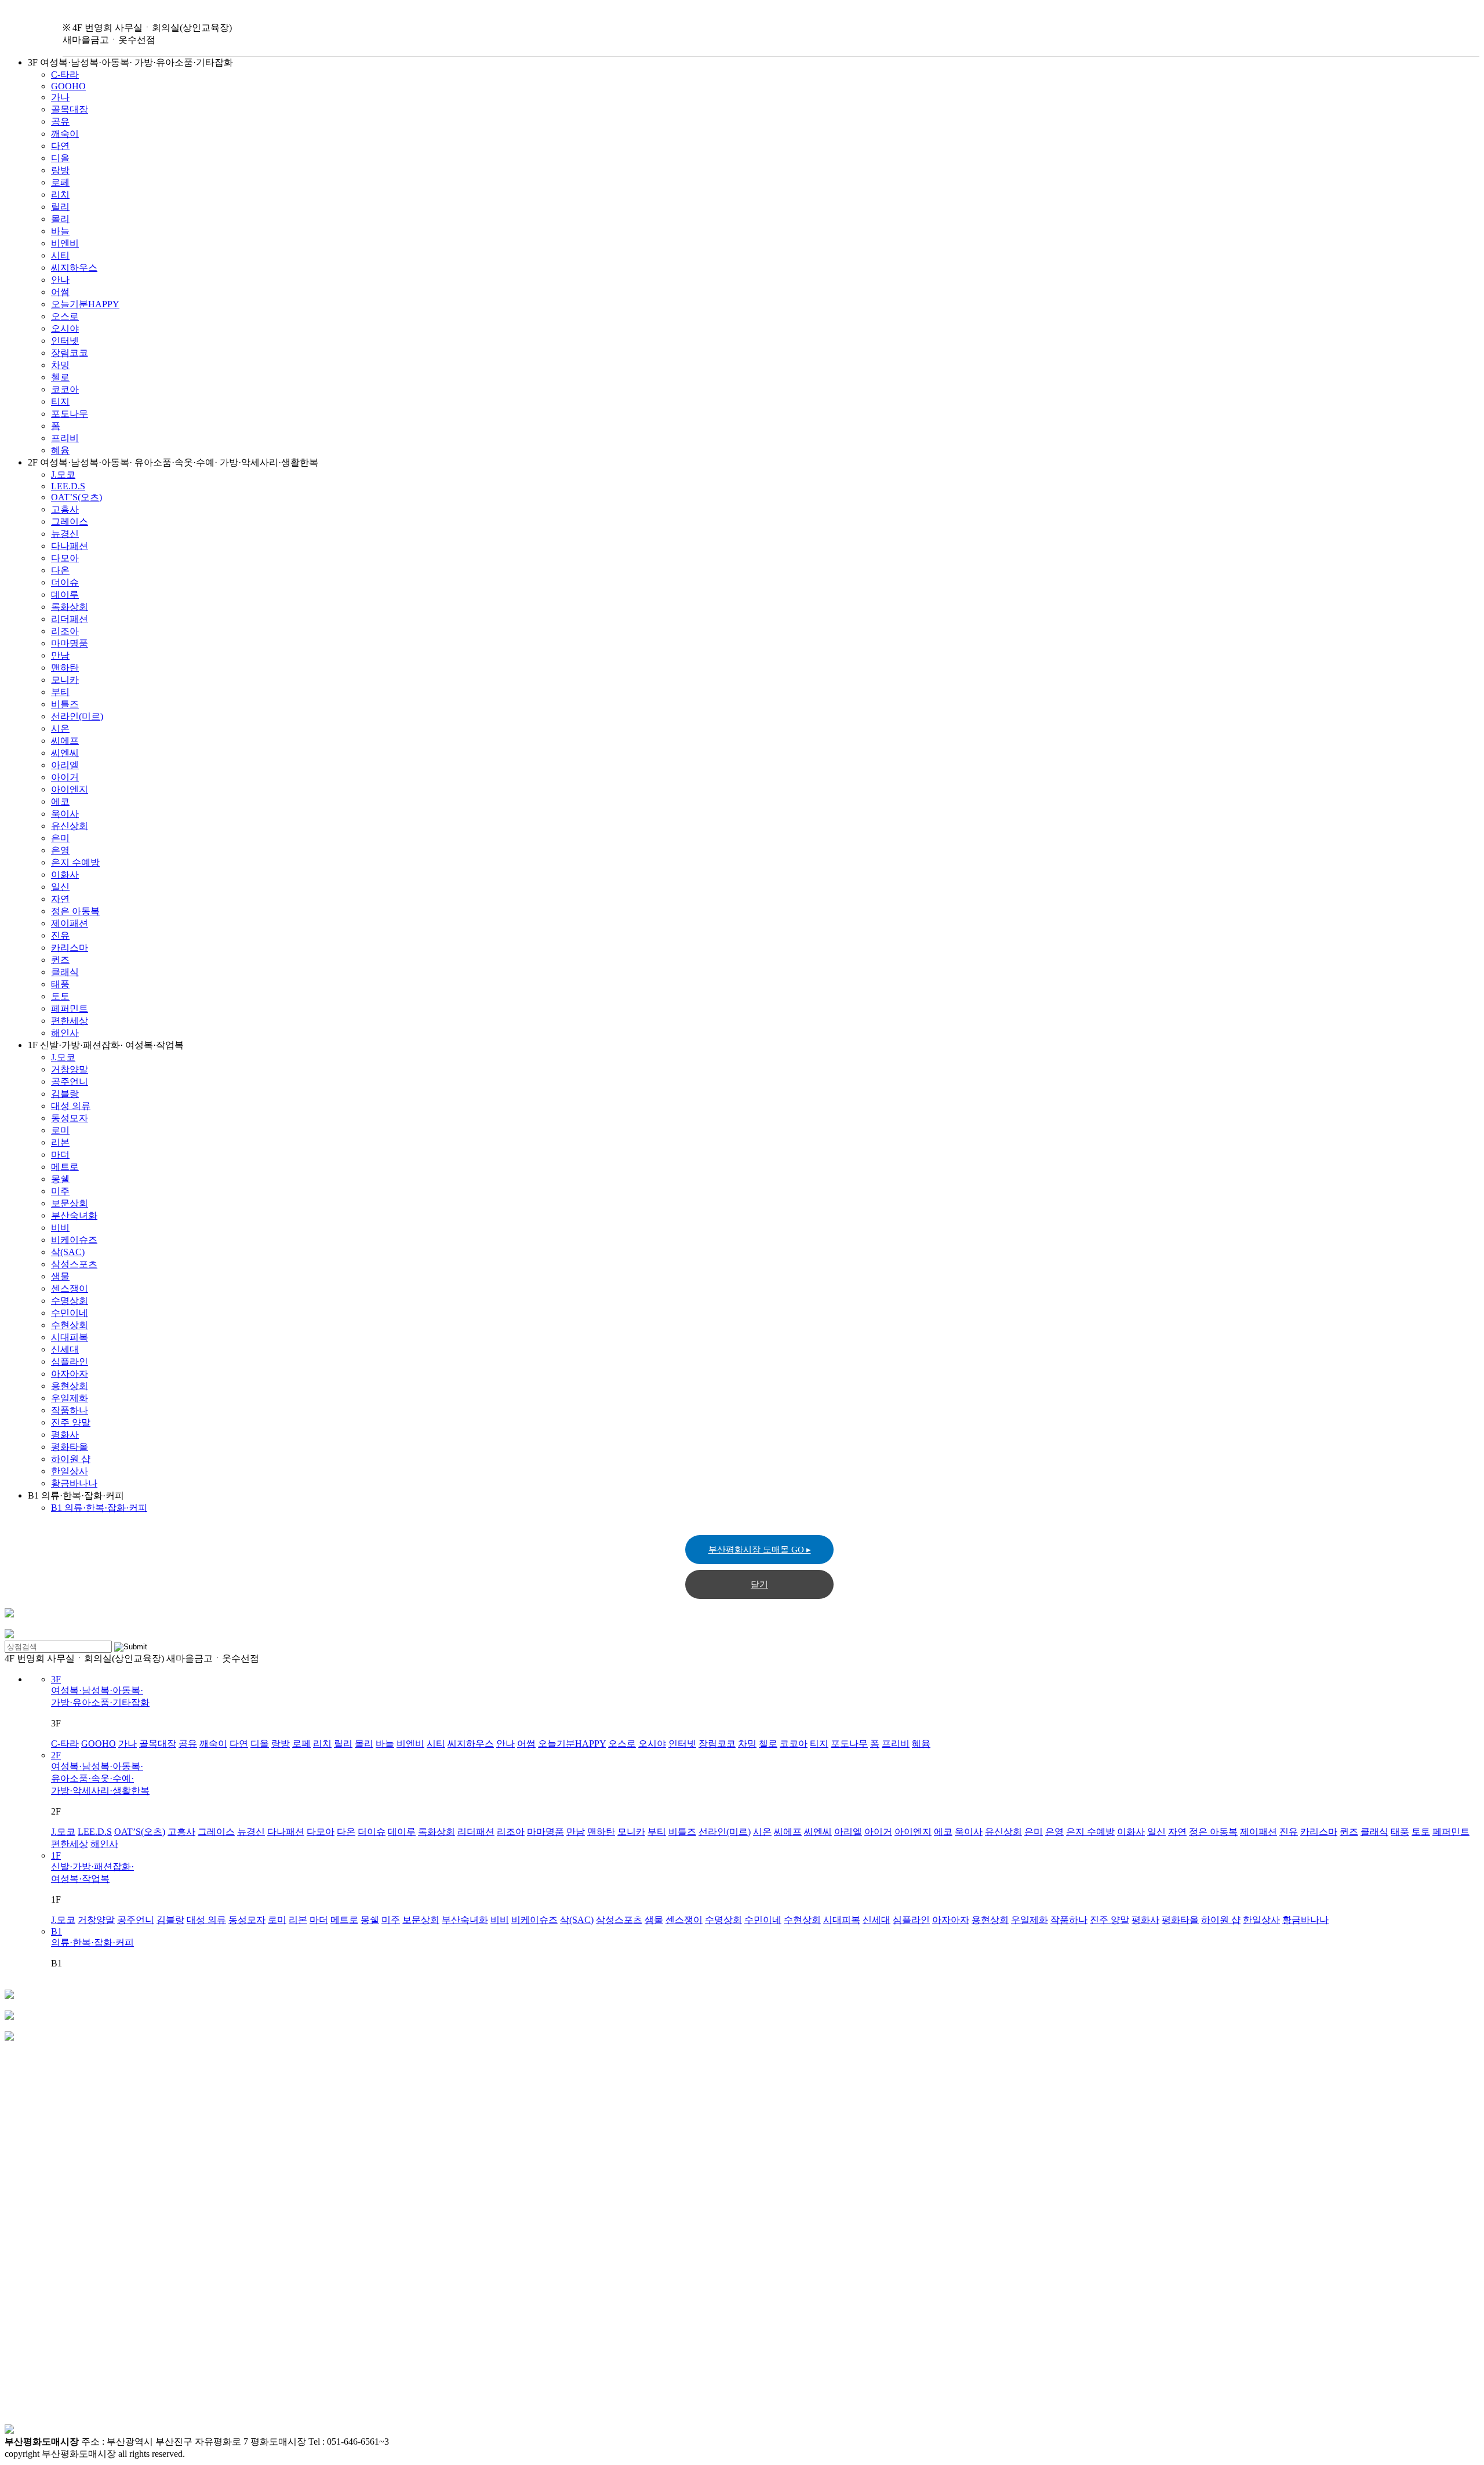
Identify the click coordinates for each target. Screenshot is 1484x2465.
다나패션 (70, 546)
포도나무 (70, 414)
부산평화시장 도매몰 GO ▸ (760, 1550)
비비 (60, 1228)
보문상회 (70, 1203)
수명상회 (70, 1301)
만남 (60, 655)
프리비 (65, 438)
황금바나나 (74, 1483)
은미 (60, 838)
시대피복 (70, 1337)
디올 (60, 158)
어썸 (60, 292)
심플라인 (70, 1361)
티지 (60, 401)
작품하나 (70, 1410)
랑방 (60, 170)
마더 (60, 1155)
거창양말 (70, 1069)
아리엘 (65, 765)
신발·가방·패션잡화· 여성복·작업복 (92, 1867)
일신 (60, 887)
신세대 (65, 1349)
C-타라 (65, 74)
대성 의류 (71, 1106)
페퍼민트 (70, 1008)
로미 (60, 1130)
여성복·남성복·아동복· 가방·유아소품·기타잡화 (100, 1691)
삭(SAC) (68, 1252)
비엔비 (65, 243)
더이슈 (65, 582)
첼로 (60, 377)
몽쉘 (60, 1179)
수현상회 (70, 1325)
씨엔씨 (65, 753)
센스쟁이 (70, 1288)
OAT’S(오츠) (77, 497)
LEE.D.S (68, 486)
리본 (60, 1142)
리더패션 (70, 619)
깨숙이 (65, 134)
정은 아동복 (75, 911)
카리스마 (70, 948)
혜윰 (60, 450)
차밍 (60, 365)
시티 (60, 255)
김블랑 (65, 1094)
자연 (60, 899)
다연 (60, 146)
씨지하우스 (74, 268)
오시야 (65, 328)
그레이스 (70, 521)
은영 (60, 850)
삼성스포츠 (74, 1264)
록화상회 (70, 607)
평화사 (65, 1435)
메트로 (65, 1167)
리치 (60, 194)
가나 (60, 97)
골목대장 (70, 109)
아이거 (65, 777)
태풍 (60, 984)
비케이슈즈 (74, 1240)
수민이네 (70, 1313)
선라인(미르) (77, 716)
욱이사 (65, 814)
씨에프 (65, 741)
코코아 (65, 389)
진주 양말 (71, 1422)
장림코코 (70, 353)
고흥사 (65, 509)
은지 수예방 (75, 862)
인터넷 (65, 341)
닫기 (759, 1584)
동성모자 (70, 1118)
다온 (60, 570)
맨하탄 (65, 668)
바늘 (60, 231)
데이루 (65, 595)
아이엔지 (70, 789)
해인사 (65, 1033)
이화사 (65, 875)
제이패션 (70, 923)
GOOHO (68, 86)
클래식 (65, 972)
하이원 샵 (71, 1459)
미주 (60, 1191)
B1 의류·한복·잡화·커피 (99, 1508)
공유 (60, 121)
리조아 (65, 631)
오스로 (65, 316)
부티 (60, 692)
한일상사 (70, 1471)
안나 (60, 280)
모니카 (65, 680)
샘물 (60, 1276)
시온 (60, 728)
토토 (60, 996)
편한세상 (70, 1021)
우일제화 (70, 1398)
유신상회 (70, 826)
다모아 (65, 558)
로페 (60, 182)
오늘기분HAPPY (85, 304)
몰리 (60, 219)
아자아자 (70, 1374)
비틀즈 (65, 704)
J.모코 (63, 475)
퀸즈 (60, 960)
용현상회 (70, 1386)
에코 (60, 801)
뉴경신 (65, 534)
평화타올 (70, 1447)
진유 (60, 935)
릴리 (60, 207)
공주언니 (70, 1081)
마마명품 (70, 643)
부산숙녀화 (74, 1215)
